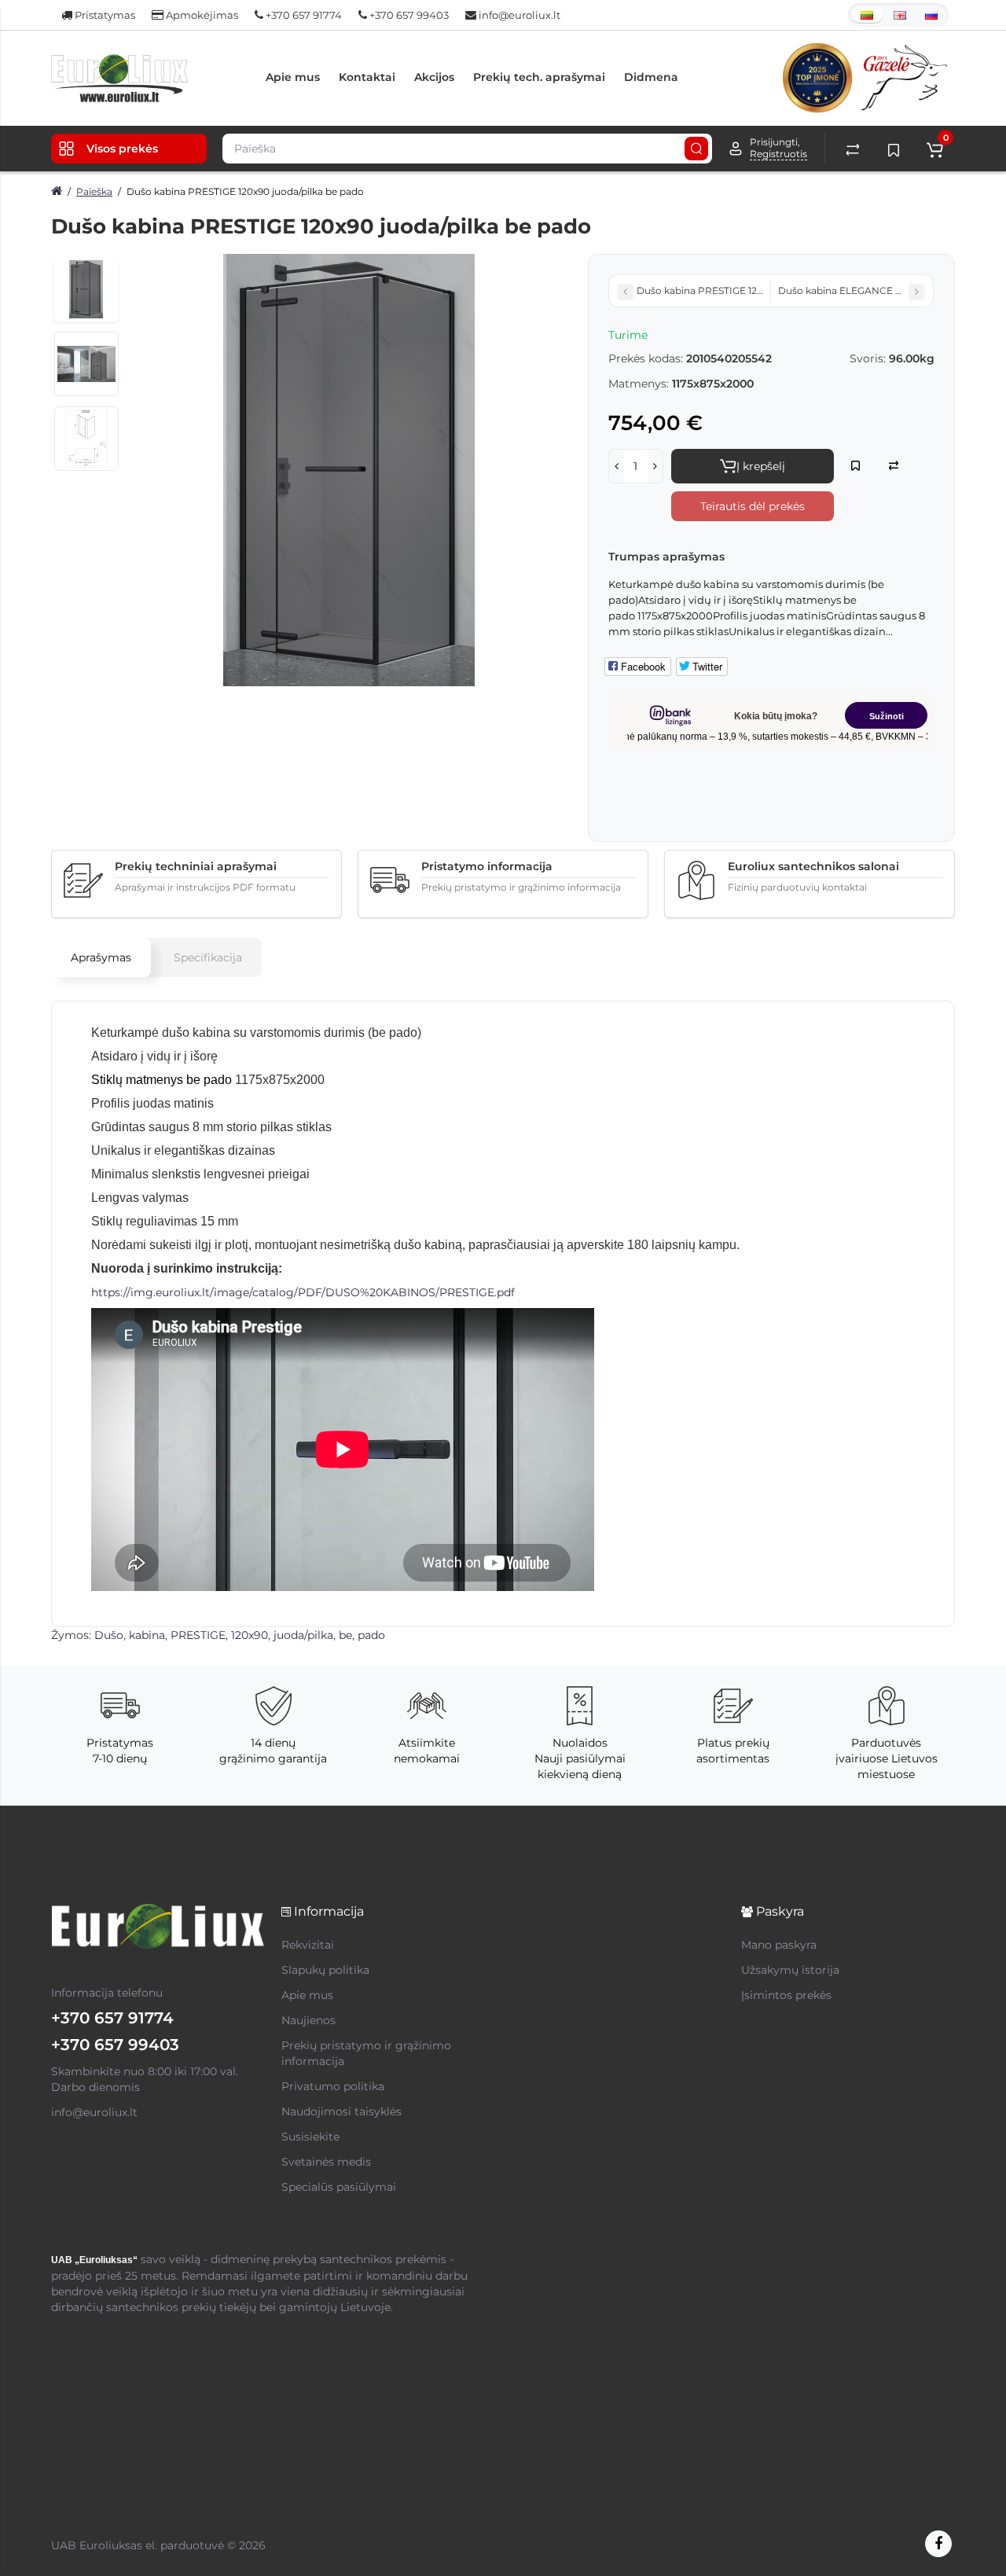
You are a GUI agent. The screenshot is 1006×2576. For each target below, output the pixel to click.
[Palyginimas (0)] (853, 149)
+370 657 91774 (303, 15)
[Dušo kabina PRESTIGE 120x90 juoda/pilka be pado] (349, 470)
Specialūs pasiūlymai (339, 2187)
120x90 (250, 1635)
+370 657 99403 (408, 15)
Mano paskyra (779, 1945)
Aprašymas (101, 957)
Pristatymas (104, 15)
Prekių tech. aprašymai (539, 77)
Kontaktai (367, 77)
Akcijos (434, 77)
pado (371, 1635)
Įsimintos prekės (786, 1995)
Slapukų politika (325, 1970)
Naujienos (308, 2020)
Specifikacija (208, 957)
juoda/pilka (303, 1635)
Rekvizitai (308, 1945)
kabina (147, 1635)
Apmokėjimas (201, 15)
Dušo (109, 1635)
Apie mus (293, 77)
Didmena (651, 77)
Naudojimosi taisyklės (341, 2111)
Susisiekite (310, 2137)
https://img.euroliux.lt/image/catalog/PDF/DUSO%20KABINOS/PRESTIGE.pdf (303, 1292)
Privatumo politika (333, 2086)
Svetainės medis (326, 2162)
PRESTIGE (198, 1635)
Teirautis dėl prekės (753, 506)
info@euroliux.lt (518, 15)
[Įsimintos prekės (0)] (894, 149)
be (345, 1635)
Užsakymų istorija (790, 1970)
